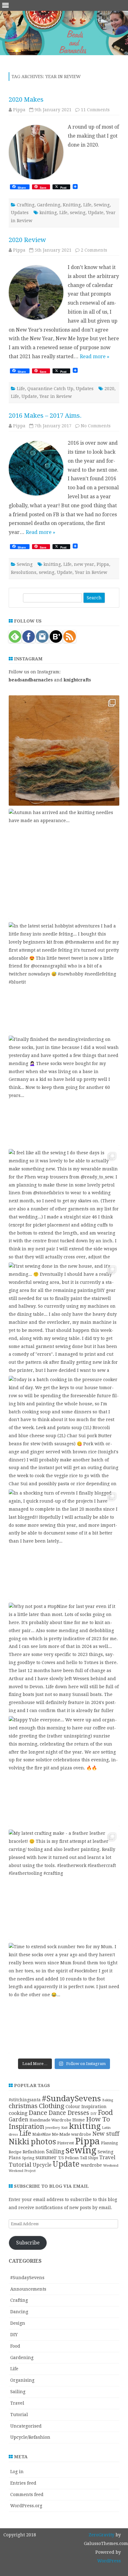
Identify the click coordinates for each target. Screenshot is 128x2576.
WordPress (109, 2561)
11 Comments (95, 110)
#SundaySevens (71, 2098)
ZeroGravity (101, 2535)
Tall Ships (89, 2158)
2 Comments (94, 250)
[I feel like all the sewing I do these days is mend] (64, 1204)
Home (79, 2120)
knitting (48, 213)
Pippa (19, 110)
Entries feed (23, 2483)
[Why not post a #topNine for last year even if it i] (64, 1658)
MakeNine (41, 2134)
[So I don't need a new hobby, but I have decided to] (64, 751)
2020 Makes (26, 99)
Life (87, 205)
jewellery (53, 2128)
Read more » (95, 357)
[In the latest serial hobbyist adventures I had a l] (64, 977)
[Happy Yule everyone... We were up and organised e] (64, 1771)
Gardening (49, 205)
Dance (38, 2113)
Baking (108, 2100)
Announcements (28, 2289)
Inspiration (26, 2127)
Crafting (26, 205)
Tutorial (20, 2165)
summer (46, 2157)
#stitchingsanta (25, 2100)
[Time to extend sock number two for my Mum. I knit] (64, 1998)
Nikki (19, 2142)
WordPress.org (26, 2506)
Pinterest (66, 2143)
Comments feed (27, 2495)
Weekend (111, 2165)
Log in (17, 2472)
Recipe (15, 2152)
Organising (22, 2380)
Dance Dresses (69, 2113)
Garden (18, 2120)
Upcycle (42, 2165)
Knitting (72, 205)
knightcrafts (77, 680)
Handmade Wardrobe (50, 2120)
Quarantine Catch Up (50, 389)
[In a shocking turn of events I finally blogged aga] (64, 1544)
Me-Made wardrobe (71, 2134)
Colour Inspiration (86, 2107)
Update (96, 213)
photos (43, 2142)
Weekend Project (22, 2171)
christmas (23, 2106)
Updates (20, 213)
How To (98, 2119)
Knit (64, 2128)
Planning (110, 2143)
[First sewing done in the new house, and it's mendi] (64, 1318)
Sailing (55, 2151)
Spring (28, 2158)
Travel (107, 2158)
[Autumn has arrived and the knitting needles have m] (64, 864)
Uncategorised (26, 2426)
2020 (109, 389)
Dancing (19, 2312)
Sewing (102, 205)
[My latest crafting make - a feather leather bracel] (64, 1885)
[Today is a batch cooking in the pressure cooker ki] (64, 1431)
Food (105, 2113)
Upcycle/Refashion (30, 2437)
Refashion (34, 2152)
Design (18, 2323)
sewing (78, 213)
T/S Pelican (68, 2158)
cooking (18, 2113)
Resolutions (24, 572)
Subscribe (28, 2243)
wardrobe (91, 2165)
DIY (94, 2114)
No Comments (96, 426)
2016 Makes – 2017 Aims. (45, 416)
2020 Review (27, 240)
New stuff (106, 2134)
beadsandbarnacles (31, 680)
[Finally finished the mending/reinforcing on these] (64, 1091)
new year (84, 564)
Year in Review (56, 396)
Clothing (52, 2106)
